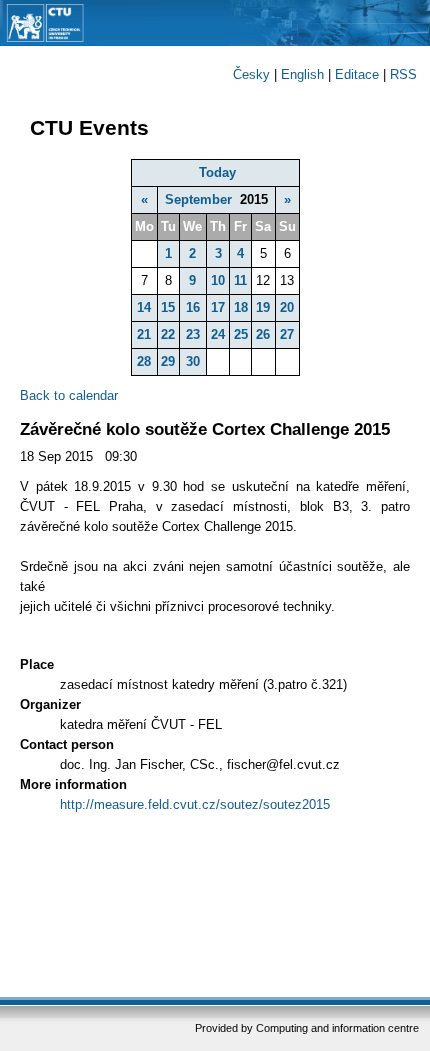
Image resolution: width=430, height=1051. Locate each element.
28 (144, 361)
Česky (251, 74)
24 (218, 334)
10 (218, 280)
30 (193, 361)
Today (217, 172)
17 (218, 307)
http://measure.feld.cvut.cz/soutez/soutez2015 (195, 804)
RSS (403, 74)
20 (287, 307)
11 (240, 280)
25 (241, 334)
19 (263, 307)
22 (168, 334)
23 (193, 334)
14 (144, 307)
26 (263, 334)
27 (287, 334)
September (198, 199)
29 (168, 361)
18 (241, 307)
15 (168, 307)
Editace (357, 74)
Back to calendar (69, 395)
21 (144, 334)
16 (193, 307)
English (302, 74)
